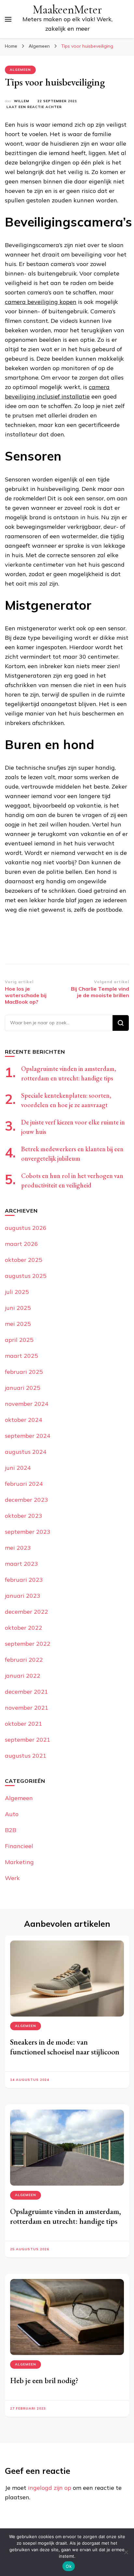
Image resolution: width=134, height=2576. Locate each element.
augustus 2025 (26, 1276)
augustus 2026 (26, 1228)
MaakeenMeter (67, 10)
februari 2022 (24, 1660)
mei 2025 (18, 1324)
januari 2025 (23, 1388)
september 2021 (28, 1740)
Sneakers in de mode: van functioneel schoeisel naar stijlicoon (65, 2047)
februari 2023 (24, 1580)
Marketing (19, 1862)
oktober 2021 (24, 1724)
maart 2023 (21, 1564)
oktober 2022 (24, 1628)
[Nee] (126, 2552)
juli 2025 (17, 1292)
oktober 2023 (24, 1516)
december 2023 (27, 1500)
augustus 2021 (26, 1756)
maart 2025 (21, 1356)
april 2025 (19, 1340)
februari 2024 (24, 1484)
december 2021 (27, 1692)
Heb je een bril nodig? (45, 2380)
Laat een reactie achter (34, 107)
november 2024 (27, 1404)
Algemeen (20, 70)
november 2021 (27, 1708)
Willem (22, 101)
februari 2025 (24, 1372)
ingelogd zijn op (50, 2488)
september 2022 (28, 1644)
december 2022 (27, 1612)
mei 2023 (18, 1548)
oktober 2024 (24, 1420)
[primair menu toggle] (8, 19)
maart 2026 (21, 1244)
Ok (69, 2566)
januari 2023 (23, 1596)
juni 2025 (18, 1308)
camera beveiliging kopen (41, 302)
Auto (12, 1814)
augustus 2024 (26, 1452)
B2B (11, 1830)
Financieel (19, 1846)
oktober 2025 (24, 1260)
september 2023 (28, 1532)
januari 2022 (23, 1676)
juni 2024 (18, 1468)
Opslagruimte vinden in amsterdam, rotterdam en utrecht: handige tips (66, 2216)
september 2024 (28, 1436)
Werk (12, 1878)
